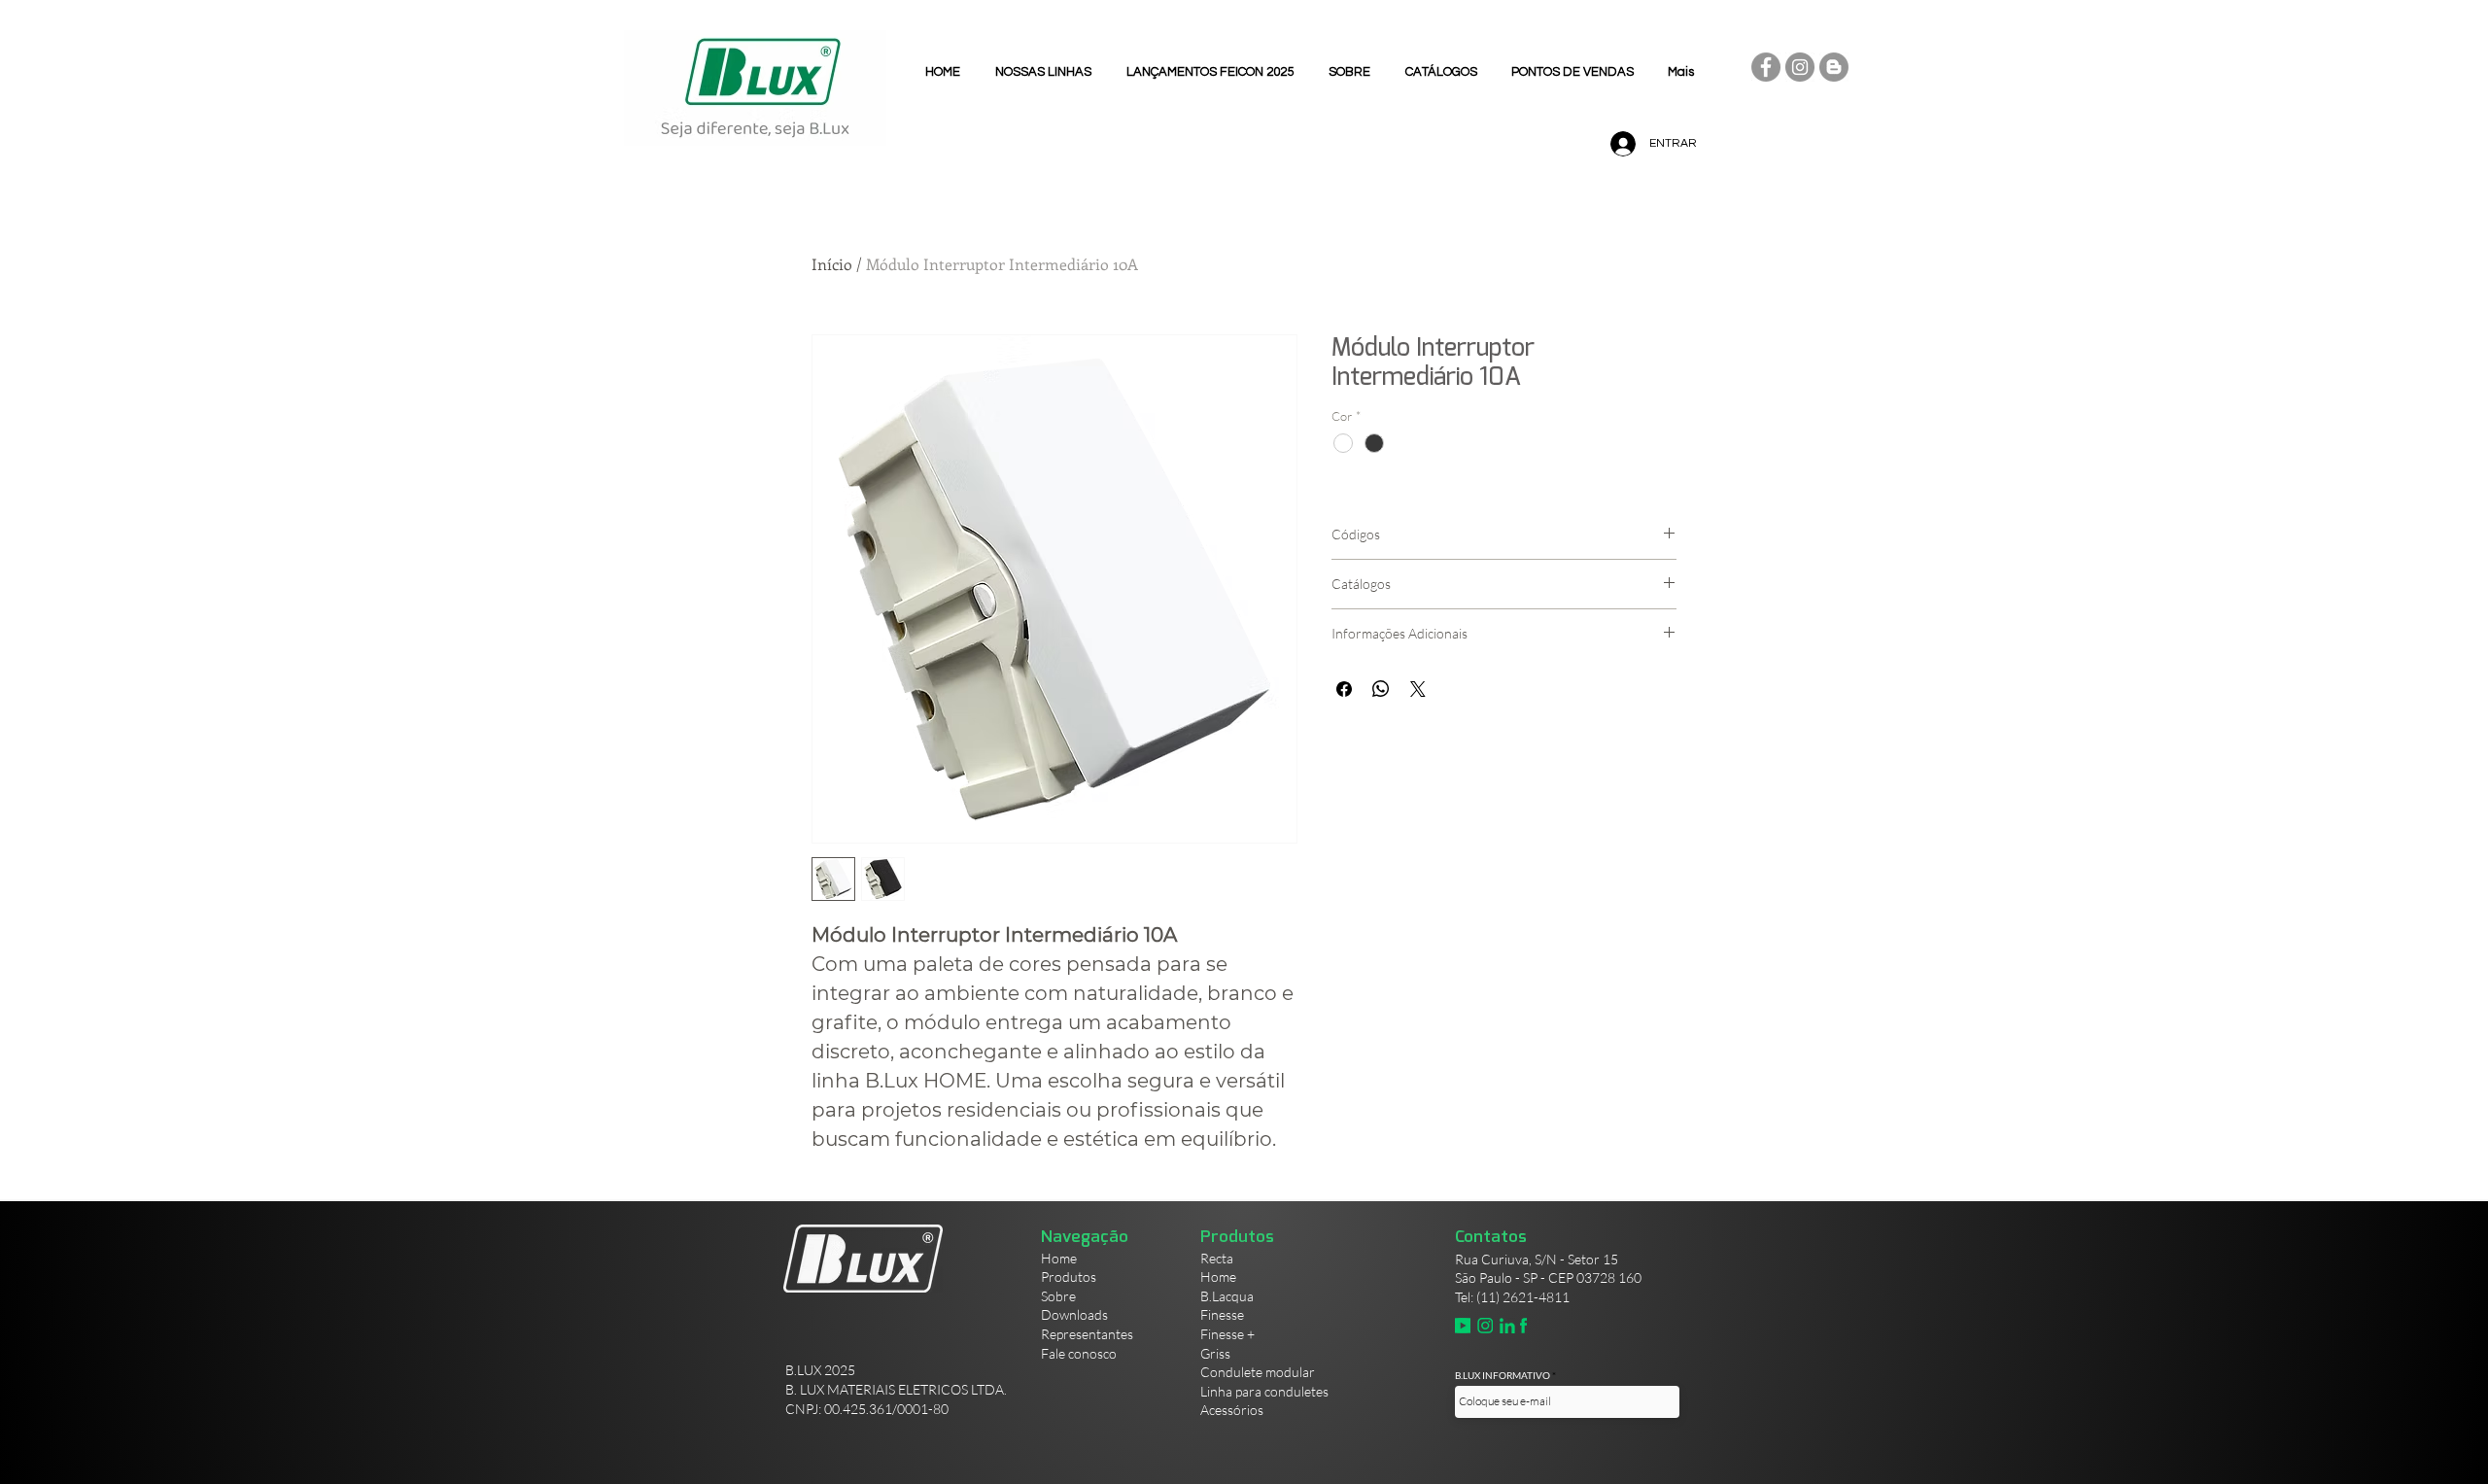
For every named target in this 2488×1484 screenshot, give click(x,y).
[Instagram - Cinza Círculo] (1800, 67)
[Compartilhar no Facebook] (1344, 689)
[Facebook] (1766, 67)
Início (832, 264)
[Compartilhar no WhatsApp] (1381, 689)
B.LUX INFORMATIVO (1503, 1375)
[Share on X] (1418, 689)
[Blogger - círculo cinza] (1834, 67)
